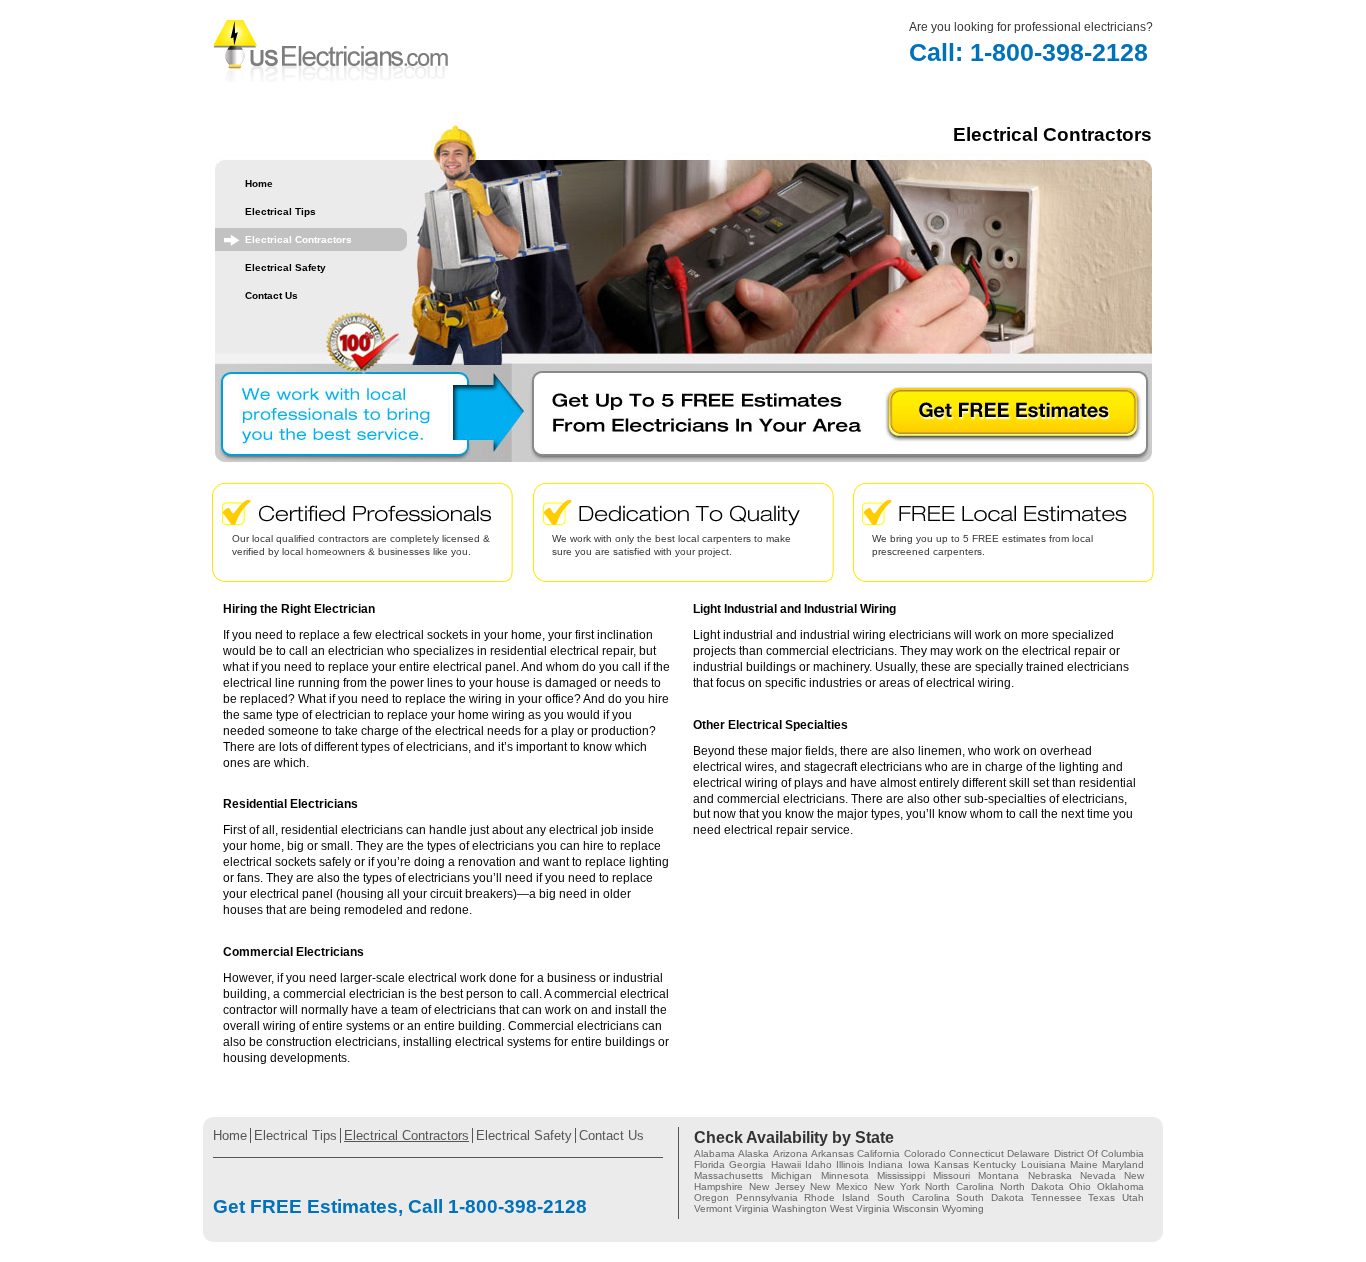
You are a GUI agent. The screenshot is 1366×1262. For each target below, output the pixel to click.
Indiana (885, 1164)
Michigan (791, 1175)
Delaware (1028, 1153)
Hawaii (786, 1164)
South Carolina (913, 1197)
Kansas (951, 1164)
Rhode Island (837, 1197)
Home (259, 183)
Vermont (713, 1208)
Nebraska (1050, 1175)
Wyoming (963, 1208)
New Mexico (839, 1186)
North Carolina (959, 1186)
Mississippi (901, 1175)
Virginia (752, 1208)
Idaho (818, 1164)
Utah (1133, 1197)
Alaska (753, 1153)
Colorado (925, 1153)
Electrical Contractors (298, 239)
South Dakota (990, 1197)
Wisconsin (916, 1208)
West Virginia (860, 1208)
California (878, 1153)
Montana (998, 1175)
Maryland (1123, 1164)
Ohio (1080, 1186)
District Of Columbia (1099, 1153)
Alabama (714, 1153)
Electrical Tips (280, 211)
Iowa (919, 1164)
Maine (1084, 1164)
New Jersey (777, 1186)
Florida (709, 1164)
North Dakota (1032, 1186)
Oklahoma (1120, 1186)
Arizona (790, 1153)
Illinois (850, 1164)
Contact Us (271, 295)
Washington (799, 1208)
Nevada (1098, 1175)
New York (897, 1186)
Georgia (747, 1164)
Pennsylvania (767, 1197)
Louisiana (1043, 1164)
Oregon (711, 1197)
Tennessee (1056, 1197)
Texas (1101, 1197)
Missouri (951, 1175)
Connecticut (976, 1153)
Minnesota (845, 1175)
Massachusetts (728, 1175)
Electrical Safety (285, 267)
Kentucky (994, 1164)
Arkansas (832, 1153)
